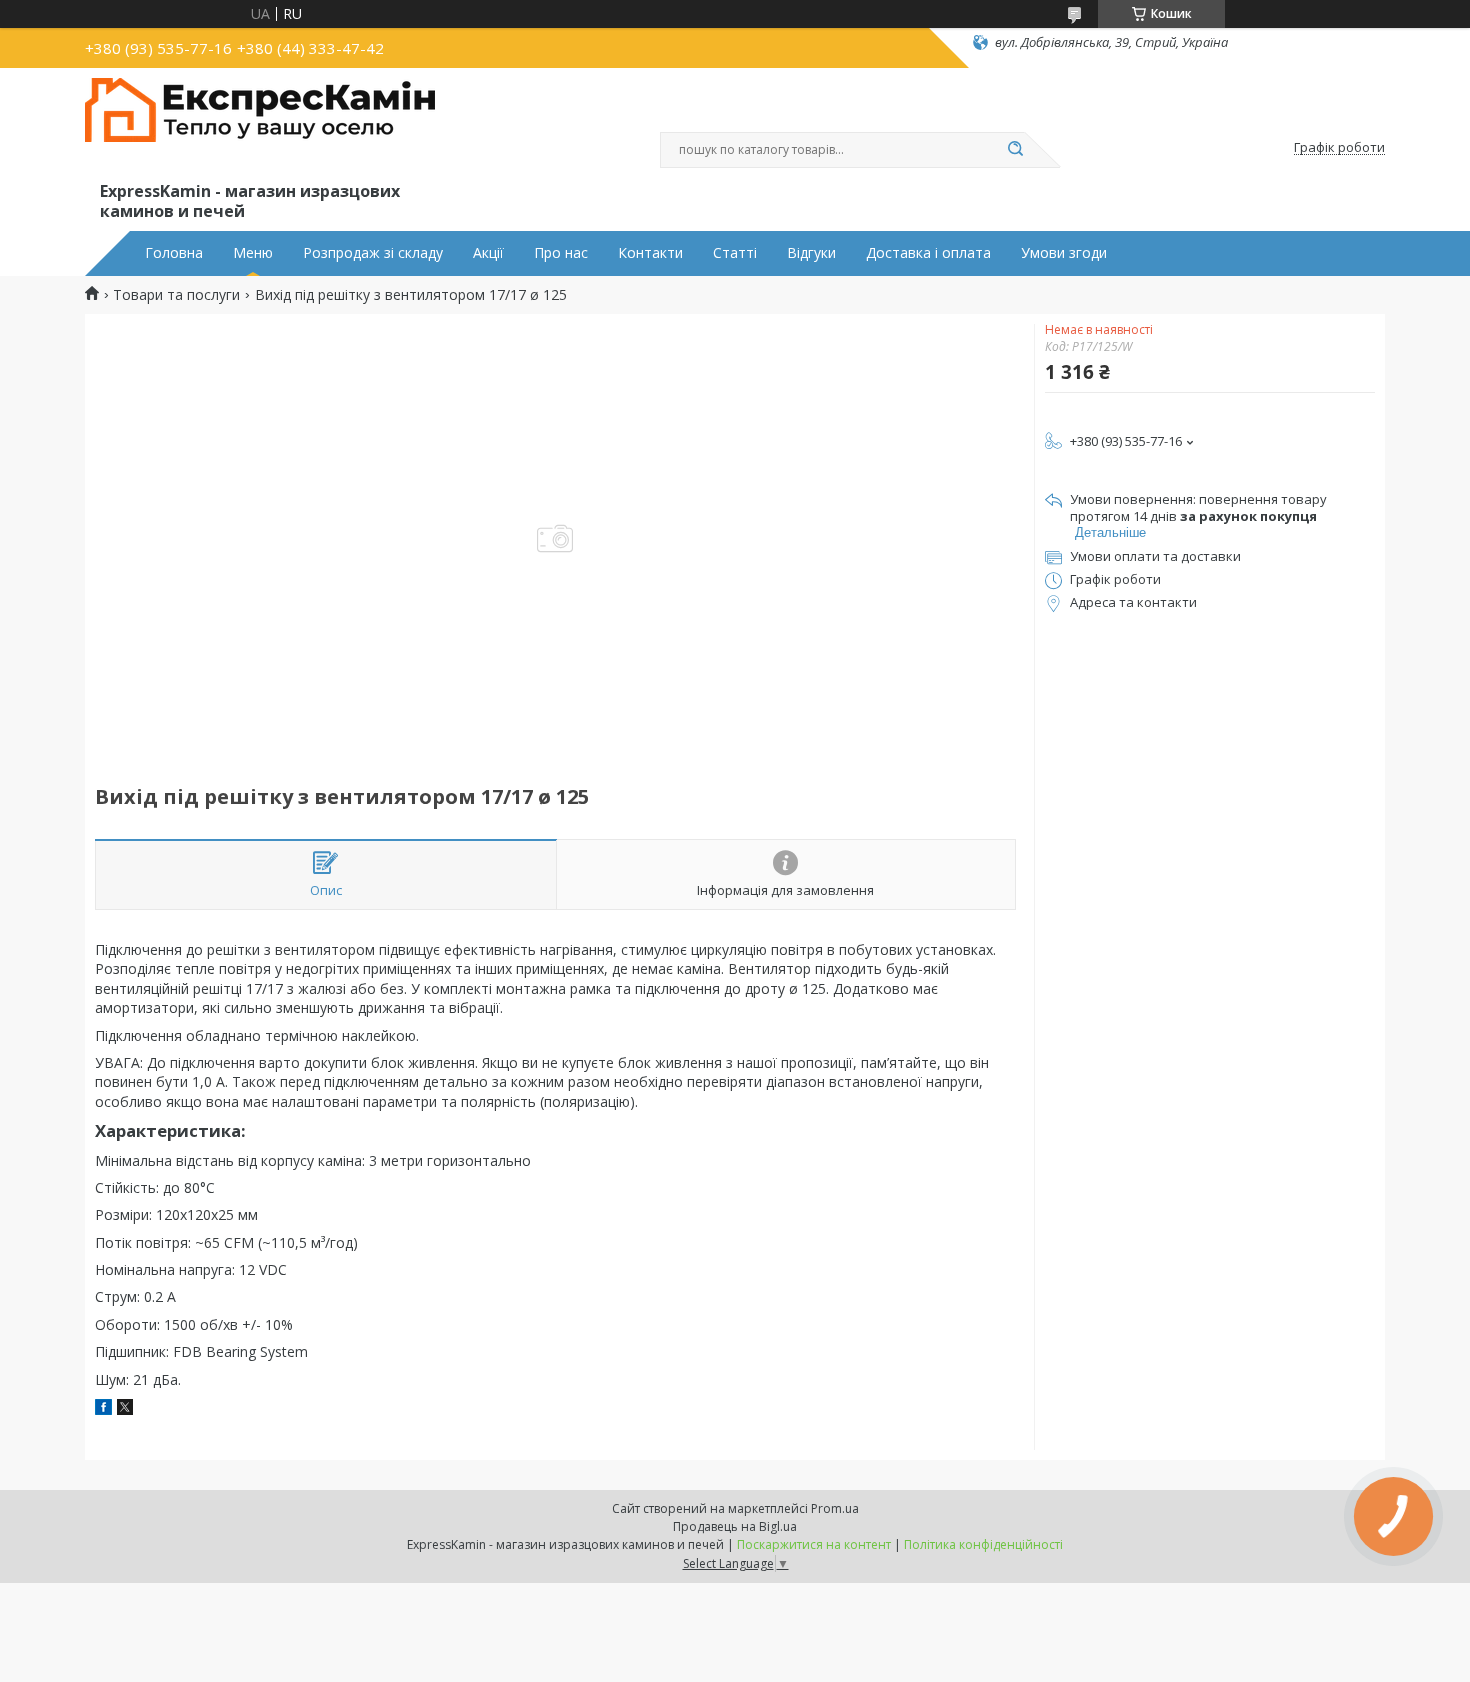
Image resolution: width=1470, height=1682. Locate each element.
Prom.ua (835, 1508)
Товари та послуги (176, 295)
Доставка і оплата (928, 253)
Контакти (650, 253)
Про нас (561, 253)
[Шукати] (1015, 150)
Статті (735, 253)
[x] (125, 1409)
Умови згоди (1064, 253)
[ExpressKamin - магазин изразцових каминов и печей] (260, 128)
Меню (253, 253)
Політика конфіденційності (983, 1544)
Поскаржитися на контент (814, 1544)
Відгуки (811, 253)
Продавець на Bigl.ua (735, 1526)
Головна (174, 253)
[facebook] (103, 1409)
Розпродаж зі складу (373, 253)
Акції (488, 253)
